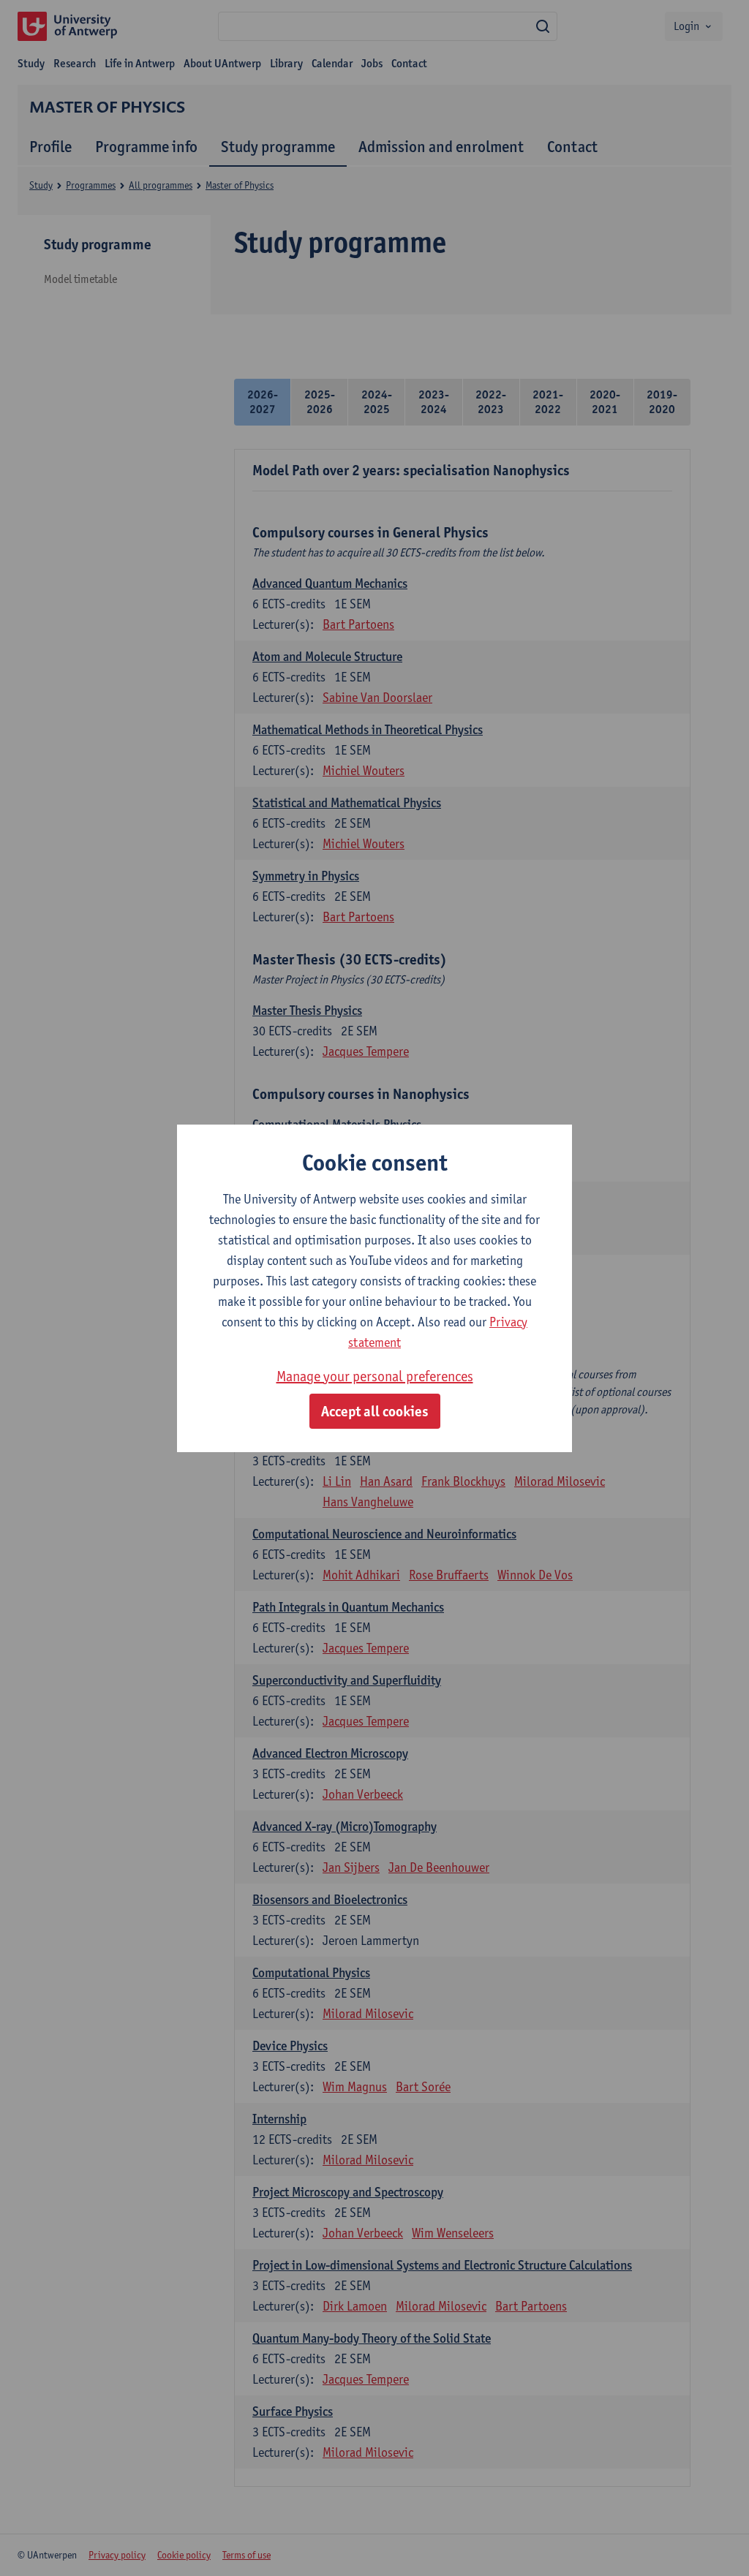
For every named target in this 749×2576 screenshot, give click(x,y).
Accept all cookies (375, 1411)
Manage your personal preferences (375, 1376)
